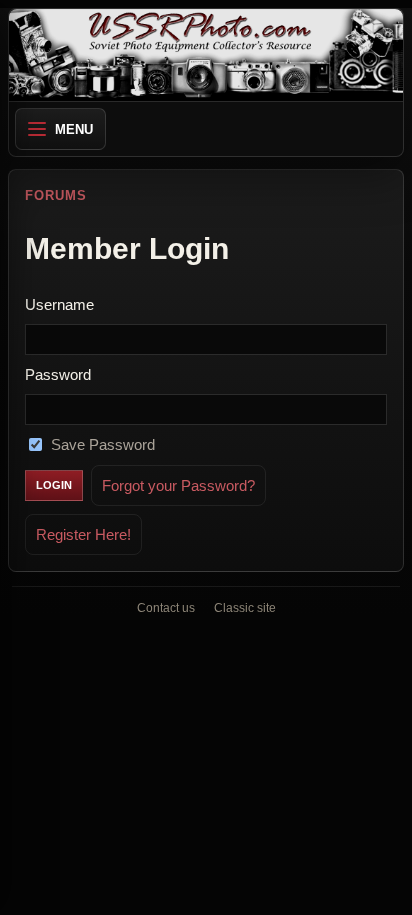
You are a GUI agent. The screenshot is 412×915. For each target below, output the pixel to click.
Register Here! (83, 534)
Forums (56, 195)
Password (58, 374)
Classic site (245, 608)
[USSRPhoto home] (206, 55)
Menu (74, 129)
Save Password (103, 444)
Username (59, 304)
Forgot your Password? (178, 485)
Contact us (166, 608)
